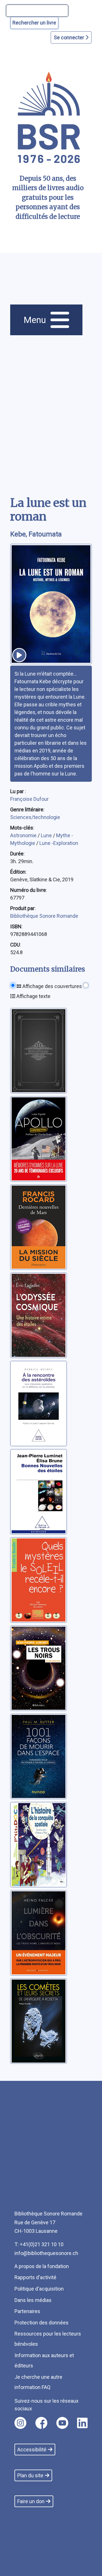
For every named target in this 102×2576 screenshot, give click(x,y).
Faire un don (31, 2501)
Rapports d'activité (35, 2277)
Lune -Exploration (59, 843)
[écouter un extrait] (19, 655)
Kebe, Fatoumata (36, 534)
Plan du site (30, 2475)
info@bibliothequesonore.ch (46, 2253)
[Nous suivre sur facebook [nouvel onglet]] (41, 2423)
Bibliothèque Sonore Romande (44, 916)
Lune (47, 835)
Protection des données (42, 2323)
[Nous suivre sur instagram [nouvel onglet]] (20, 2423)
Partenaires (27, 2311)
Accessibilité (32, 2450)
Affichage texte (33, 996)
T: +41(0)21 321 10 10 (39, 2244)
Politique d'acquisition (39, 2289)
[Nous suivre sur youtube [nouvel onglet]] (62, 2423)
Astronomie (24, 835)
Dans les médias (33, 2300)
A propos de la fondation (42, 2266)
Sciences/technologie (35, 817)
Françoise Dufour (29, 799)
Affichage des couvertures (52, 986)
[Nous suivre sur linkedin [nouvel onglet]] (82, 2423)
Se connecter (70, 37)
